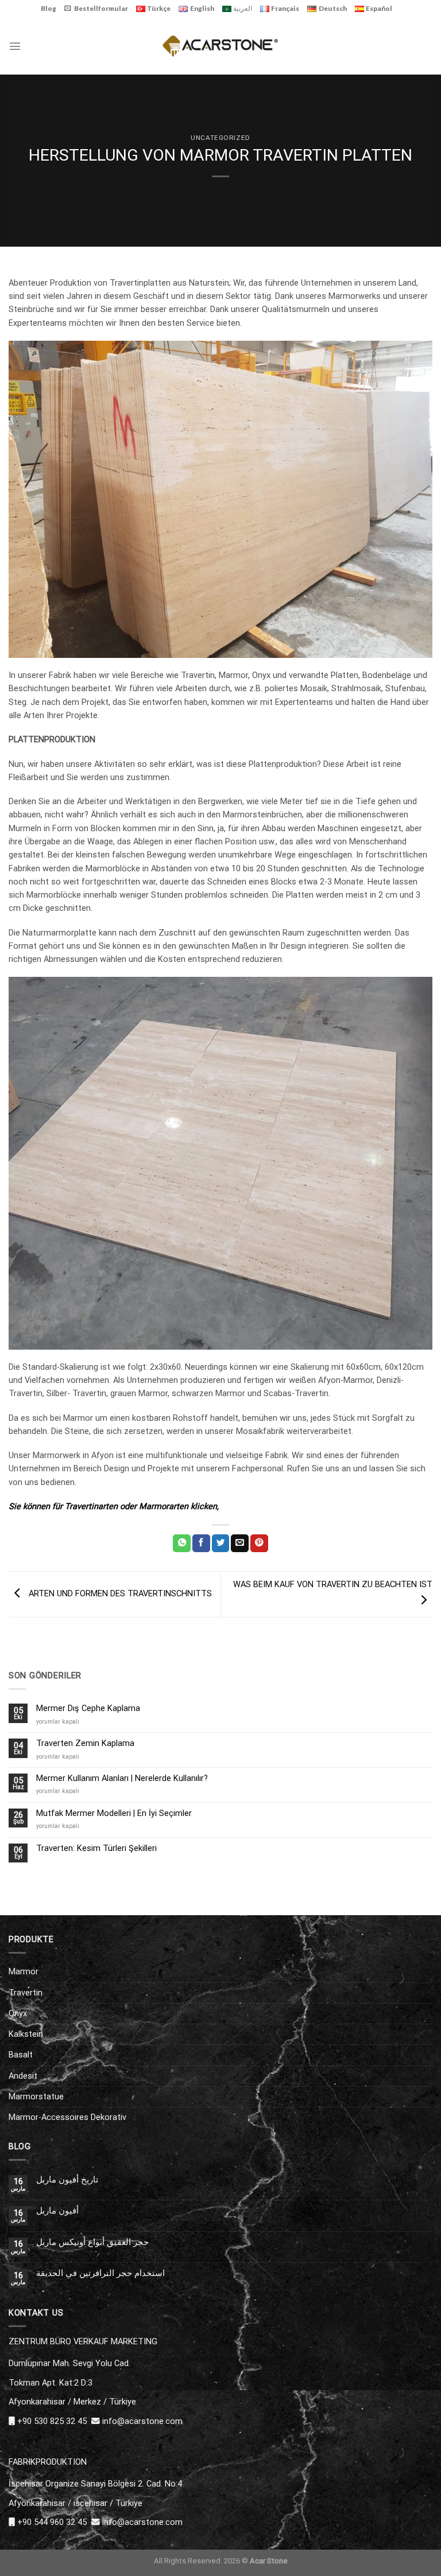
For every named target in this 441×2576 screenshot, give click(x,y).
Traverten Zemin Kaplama (85, 1743)
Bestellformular (101, 8)
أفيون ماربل (57, 2211)
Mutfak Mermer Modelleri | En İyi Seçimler (114, 1813)
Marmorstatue (36, 2096)
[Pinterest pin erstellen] (259, 1543)
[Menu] (15, 46)
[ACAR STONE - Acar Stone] (221, 46)
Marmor (24, 1971)
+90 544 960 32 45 (52, 2522)
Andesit (23, 2076)
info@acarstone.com (142, 2421)
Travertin (26, 1993)
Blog (49, 8)
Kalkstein (26, 2034)
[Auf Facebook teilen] (201, 1543)
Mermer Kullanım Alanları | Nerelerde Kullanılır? (122, 1778)
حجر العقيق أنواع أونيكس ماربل (92, 2242)
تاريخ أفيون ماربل (67, 2180)
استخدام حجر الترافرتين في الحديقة (100, 2273)
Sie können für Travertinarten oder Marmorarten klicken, (114, 1506)
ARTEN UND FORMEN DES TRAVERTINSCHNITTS (119, 1594)
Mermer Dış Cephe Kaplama (88, 1708)
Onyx (18, 2013)
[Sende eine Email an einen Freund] (240, 1543)
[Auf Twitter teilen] (221, 1543)
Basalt (21, 2055)
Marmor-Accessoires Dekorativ (67, 2117)
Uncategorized (220, 138)
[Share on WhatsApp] (182, 1543)
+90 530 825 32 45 (52, 2421)
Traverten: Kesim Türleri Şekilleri (96, 1848)
